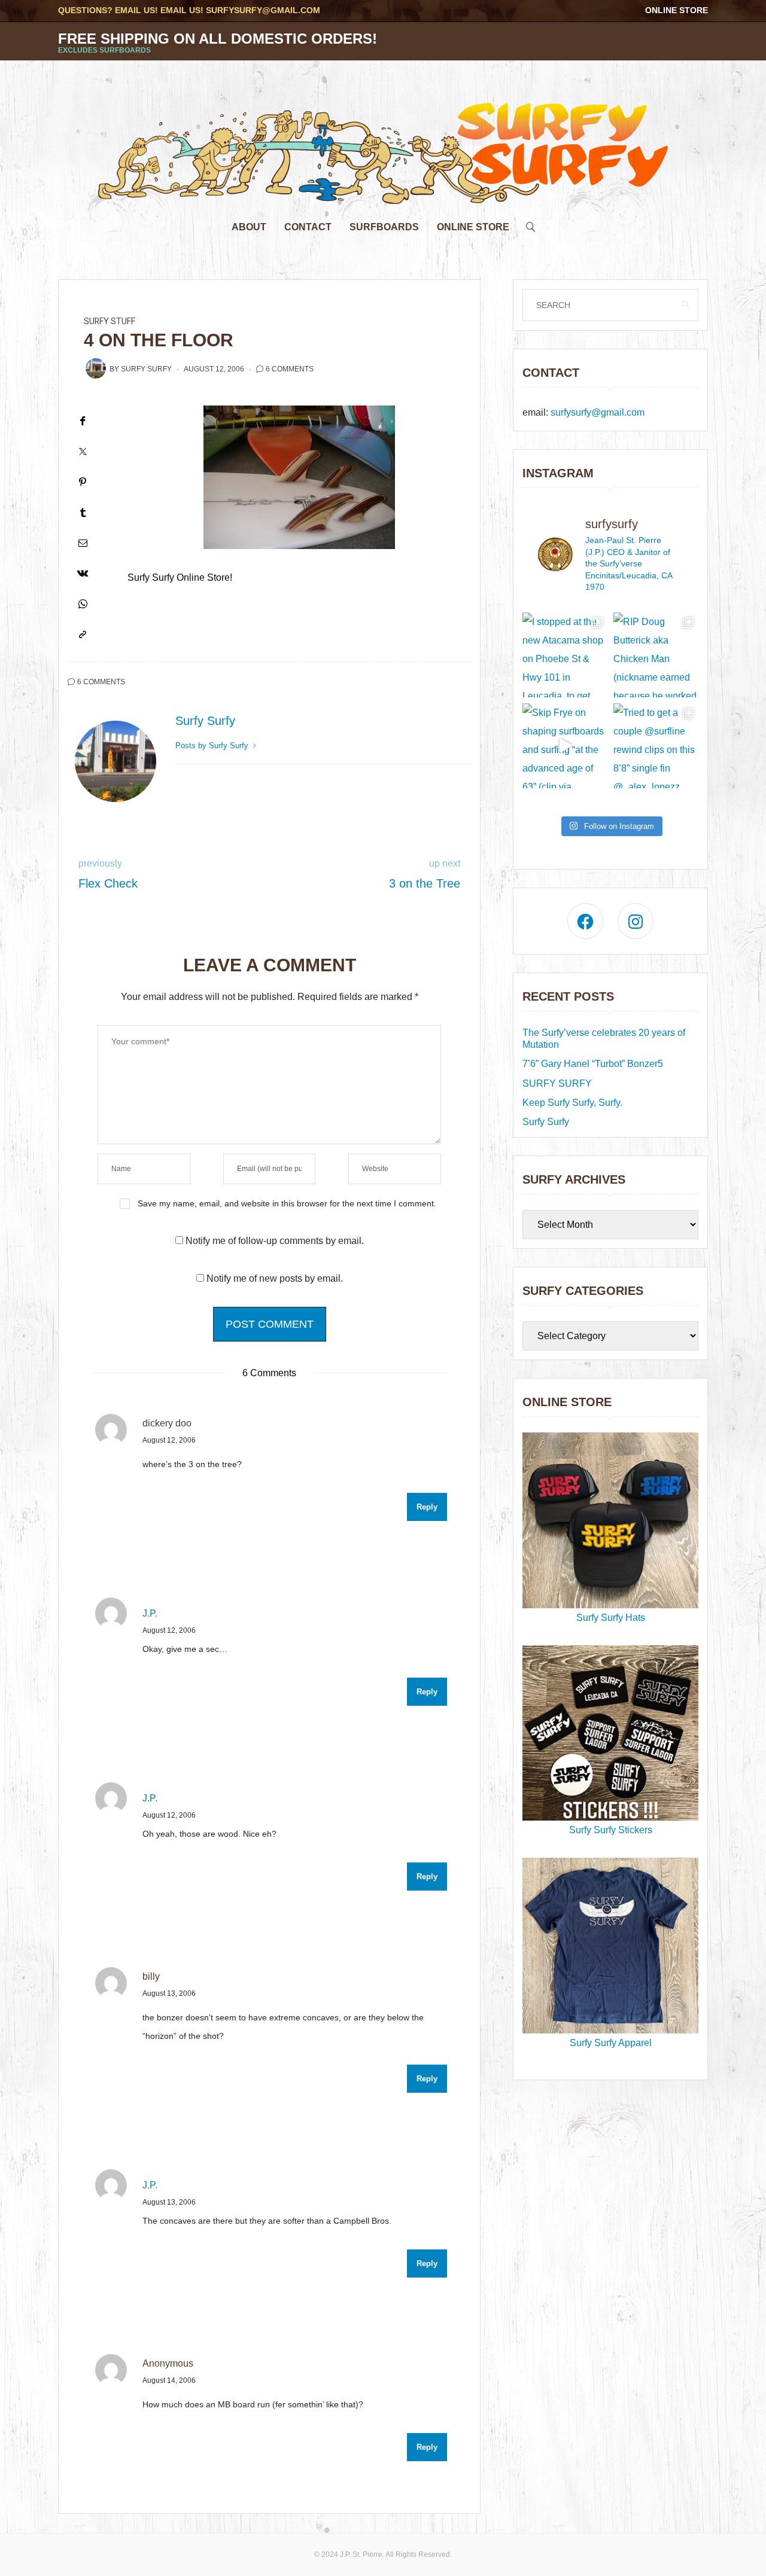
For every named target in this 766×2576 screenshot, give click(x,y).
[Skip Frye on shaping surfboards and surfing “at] (565, 746)
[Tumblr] (83, 512)
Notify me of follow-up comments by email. (275, 1241)
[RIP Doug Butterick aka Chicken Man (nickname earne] (656, 655)
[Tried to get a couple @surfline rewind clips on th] (656, 746)
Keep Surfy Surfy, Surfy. (572, 1103)
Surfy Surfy (146, 369)
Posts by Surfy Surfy (213, 746)
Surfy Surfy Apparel (611, 2043)
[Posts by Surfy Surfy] (96, 368)
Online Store (677, 10)
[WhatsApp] (83, 604)
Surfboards (384, 227)
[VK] (83, 573)
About (249, 227)
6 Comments (290, 369)
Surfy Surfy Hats (611, 1618)
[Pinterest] (83, 482)
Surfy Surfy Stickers (611, 1830)
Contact (308, 227)
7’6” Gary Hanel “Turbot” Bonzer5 (593, 1064)
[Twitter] (83, 451)
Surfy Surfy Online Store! (180, 577)
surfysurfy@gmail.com (263, 10)
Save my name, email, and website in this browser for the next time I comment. (287, 1203)
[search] (531, 224)
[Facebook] (83, 421)
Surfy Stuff (110, 321)
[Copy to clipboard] (83, 634)
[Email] (83, 543)
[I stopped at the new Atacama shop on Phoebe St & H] (565, 655)
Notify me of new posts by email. (275, 1278)
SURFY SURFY (557, 1083)
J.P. (150, 1613)
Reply (427, 1507)
